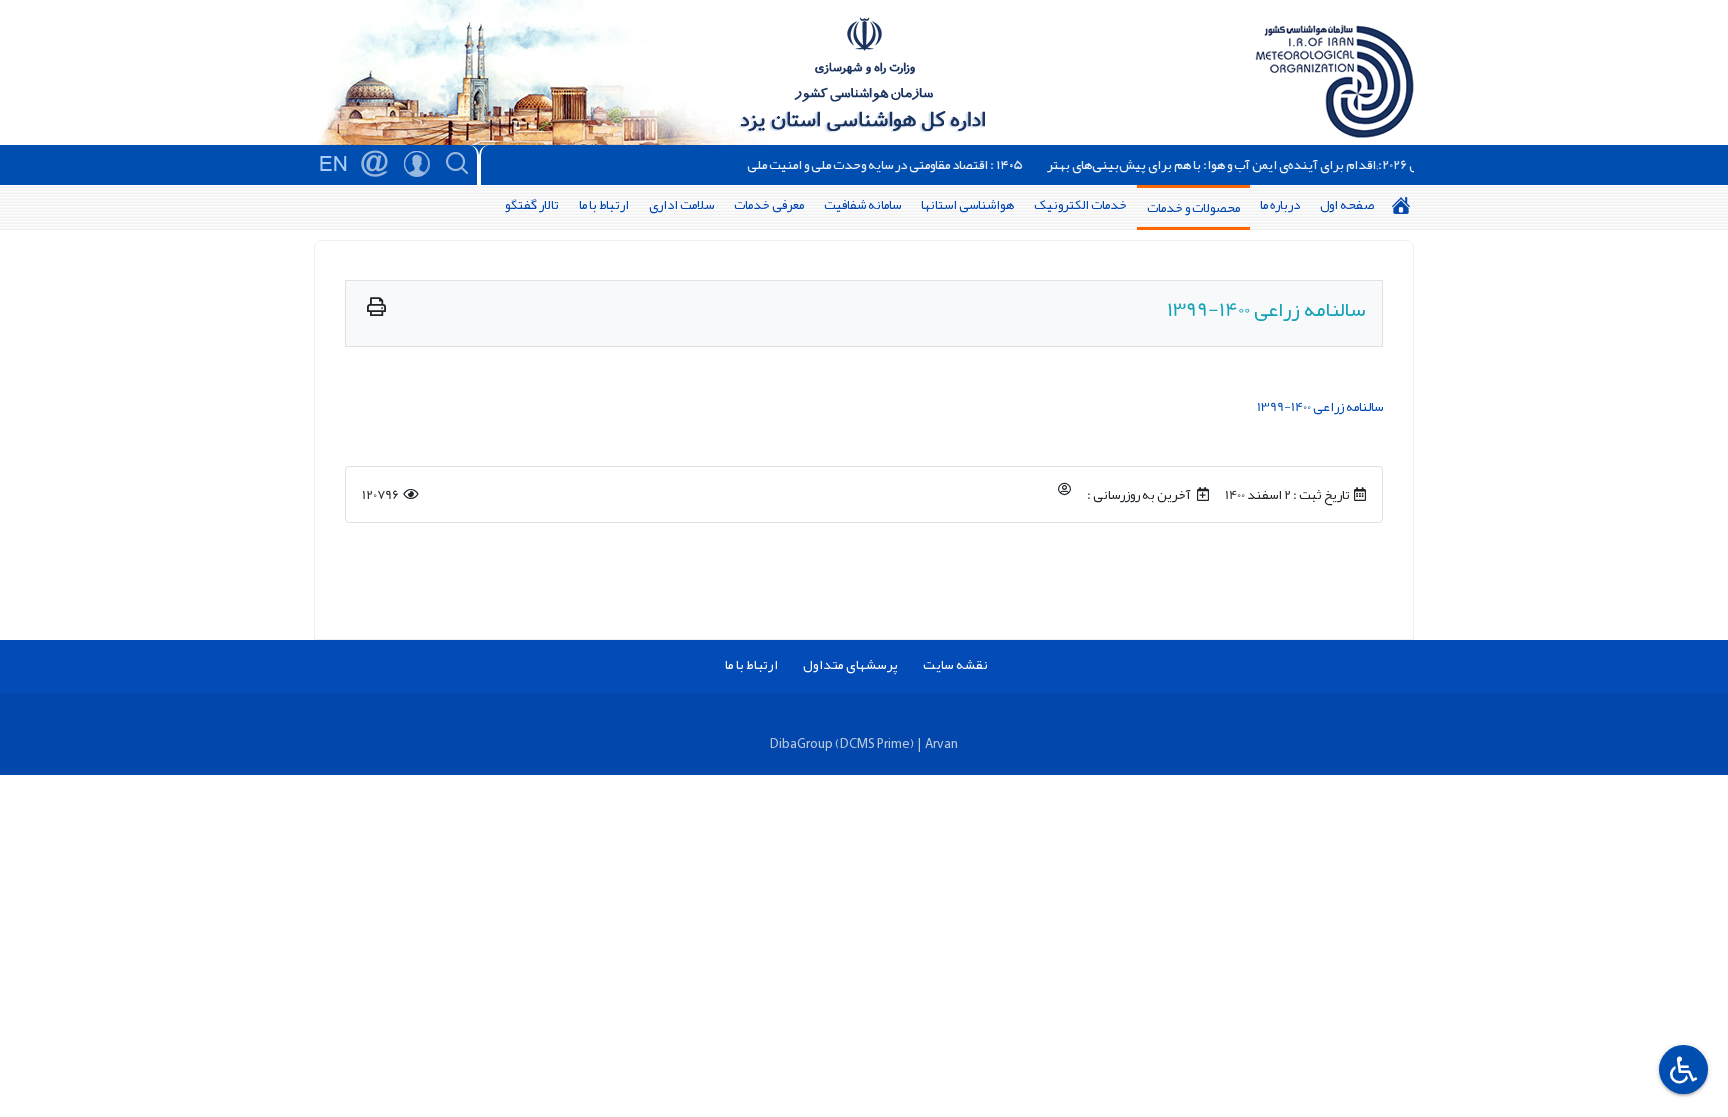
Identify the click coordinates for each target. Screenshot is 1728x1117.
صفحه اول (1347, 204)
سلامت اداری (681, 204)
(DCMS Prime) (874, 743)
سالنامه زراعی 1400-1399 (1320, 406)
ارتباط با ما (604, 204)
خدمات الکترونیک (1080, 204)
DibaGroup (801, 743)
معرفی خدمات (769, 204)
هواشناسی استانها (967, 204)
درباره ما (1280, 204)
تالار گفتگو (532, 204)
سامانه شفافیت (862, 204)
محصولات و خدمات (1193, 207)
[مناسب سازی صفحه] (1681, 1069)
